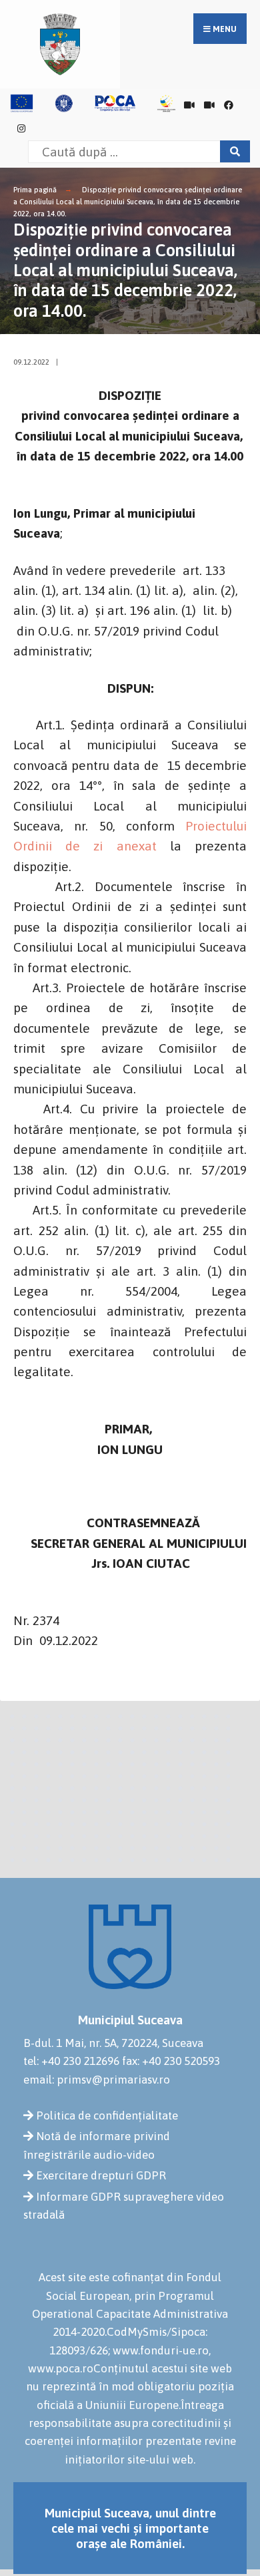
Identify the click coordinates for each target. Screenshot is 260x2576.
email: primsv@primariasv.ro (97, 2080)
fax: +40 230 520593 (171, 2061)
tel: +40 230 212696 (71, 2061)
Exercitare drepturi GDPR (101, 2175)
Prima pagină (35, 190)
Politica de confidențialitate (107, 2116)
